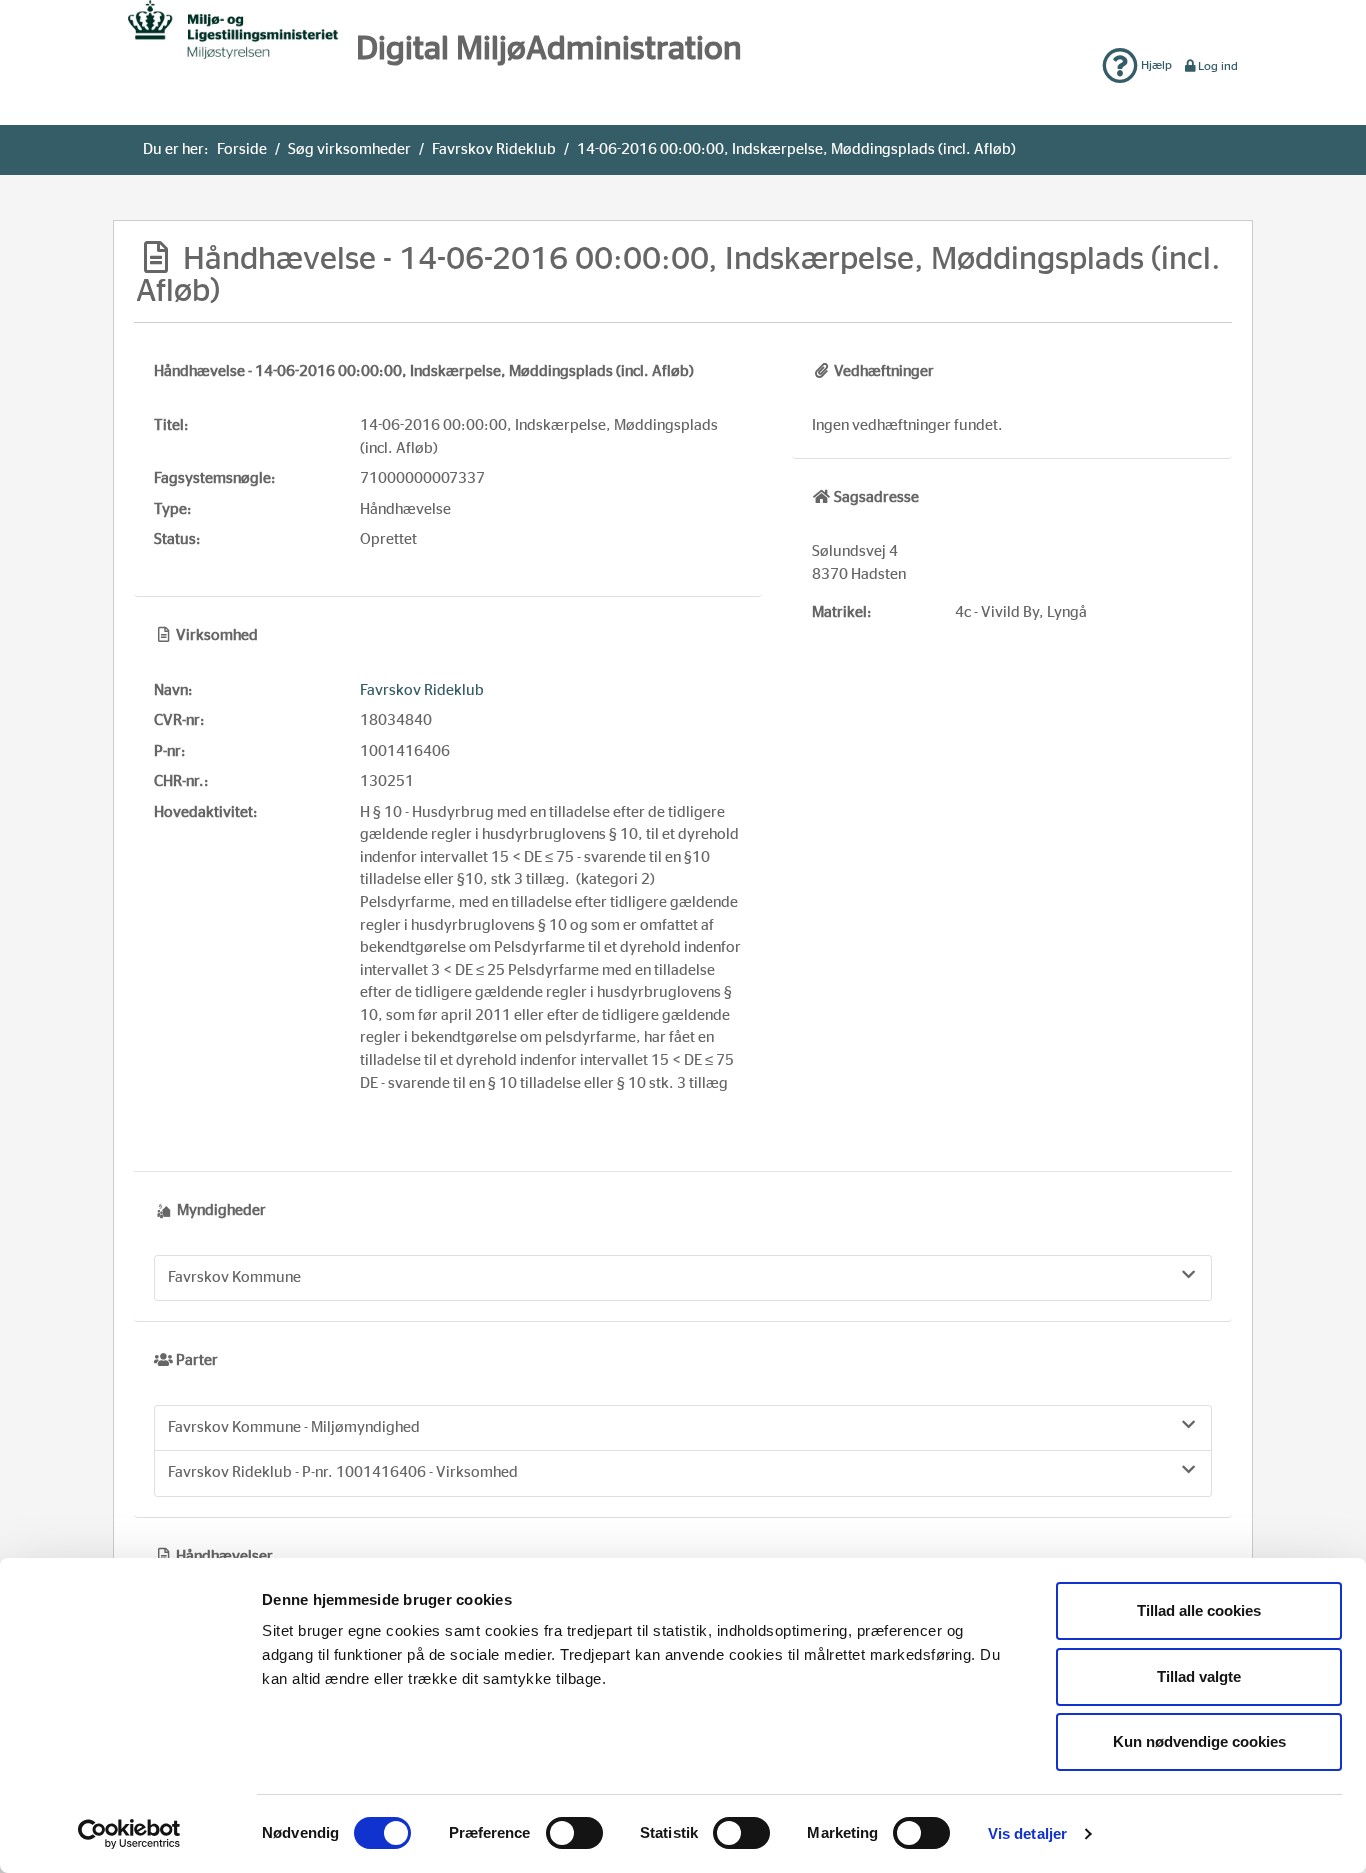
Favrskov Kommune (234, 1277)
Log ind (1218, 66)
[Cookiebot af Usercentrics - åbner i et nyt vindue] (129, 1834)
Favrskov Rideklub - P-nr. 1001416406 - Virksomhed (343, 1472)
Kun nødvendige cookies (1199, 1741)
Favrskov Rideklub (494, 149)
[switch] (574, 1833)
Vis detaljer (1027, 1833)
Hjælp (1155, 65)
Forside (242, 149)
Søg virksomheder (349, 149)
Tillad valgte (1199, 1676)
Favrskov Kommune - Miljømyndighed (294, 1427)
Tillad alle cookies (1199, 1610)
